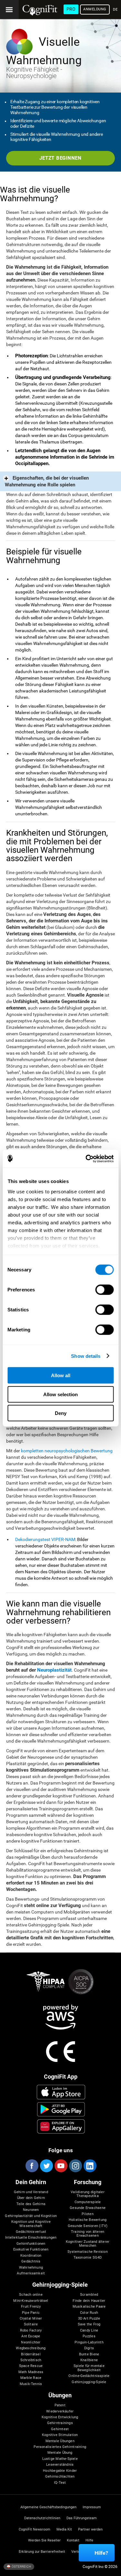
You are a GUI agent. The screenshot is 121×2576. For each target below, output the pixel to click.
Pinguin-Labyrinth (89, 2342)
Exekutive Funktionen (31, 2250)
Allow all (61, 1375)
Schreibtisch (31, 2360)
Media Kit (64, 2530)
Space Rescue (31, 2366)
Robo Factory (31, 2331)
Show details (86, 1356)
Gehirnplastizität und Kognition (31, 2216)
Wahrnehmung (31, 2268)
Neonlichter (31, 2342)
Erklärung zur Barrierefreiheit (42, 2552)
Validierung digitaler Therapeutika (88, 2194)
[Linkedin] (90, 2166)
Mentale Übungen (60, 2441)
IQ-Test (60, 2483)
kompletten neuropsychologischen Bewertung (67, 1451)
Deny (61, 1413)
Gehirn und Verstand (31, 2192)
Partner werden (90, 2530)
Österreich (21, 2566)
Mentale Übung (60, 2453)
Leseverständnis (60, 2465)
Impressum (92, 2507)
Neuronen (31, 2210)
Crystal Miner (31, 2319)
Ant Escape (31, 2336)
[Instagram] (75, 2166)
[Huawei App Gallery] (61, 2126)
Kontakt (73, 2541)
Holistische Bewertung (88, 2220)
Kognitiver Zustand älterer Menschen (88, 2244)
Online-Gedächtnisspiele (89, 2376)
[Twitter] (46, 2166)
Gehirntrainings (60, 2423)
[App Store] (61, 2092)
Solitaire (31, 2324)
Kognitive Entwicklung (60, 2417)
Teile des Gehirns (31, 2204)
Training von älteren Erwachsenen (88, 2234)
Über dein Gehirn (31, 2198)
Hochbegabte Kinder (60, 2471)
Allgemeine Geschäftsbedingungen (48, 2507)
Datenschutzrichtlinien (42, 2518)
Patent (60, 2405)
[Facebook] (32, 2166)
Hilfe (89, 2541)
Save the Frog (89, 2324)
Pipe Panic (31, 2313)
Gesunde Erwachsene (88, 2208)
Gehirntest (60, 2429)
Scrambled (89, 2295)
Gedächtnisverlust (31, 2232)
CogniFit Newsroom (35, 2530)
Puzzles (89, 2336)
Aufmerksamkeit (31, 2273)
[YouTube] (61, 2166)
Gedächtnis (31, 2262)
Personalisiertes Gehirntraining (60, 2447)
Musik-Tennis (31, 2384)
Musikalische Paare (89, 2307)
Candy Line (89, 2331)
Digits (89, 2348)
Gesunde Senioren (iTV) (88, 2226)
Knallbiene (89, 2360)
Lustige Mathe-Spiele (60, 2459)
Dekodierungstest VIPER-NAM (45, 1539)
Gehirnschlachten (60, 2477)
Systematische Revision (88, 2252)
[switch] (104, 1290)
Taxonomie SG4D (88, 2258)
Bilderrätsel (31, 2354)
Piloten (88, 2214)
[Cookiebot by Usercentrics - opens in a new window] (86, 1159)
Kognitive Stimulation (60, 2435)
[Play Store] (61, 2109)
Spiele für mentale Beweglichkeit (89, 2368)
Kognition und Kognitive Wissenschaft (31, 2224)
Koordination (31, 2256)
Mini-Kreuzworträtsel (31, 2301)
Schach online (31, 2295)
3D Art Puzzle (89, 2319)
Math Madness (31, 2372)
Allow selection (60, 1394)
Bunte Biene (89, 2354)
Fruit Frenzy (31, 2307)
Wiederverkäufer (60, 2412)
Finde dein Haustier (89, 2301)
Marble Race (31, 2378)
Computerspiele (88, 2202)
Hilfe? (101, 2553)
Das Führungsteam (82, 2518)
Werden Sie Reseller (44, 2541)
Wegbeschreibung (31, 2348)
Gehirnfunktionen (31, 2244)
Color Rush (89, 2313)
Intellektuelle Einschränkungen (31, 2238)
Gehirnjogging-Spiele (89, 2382)
